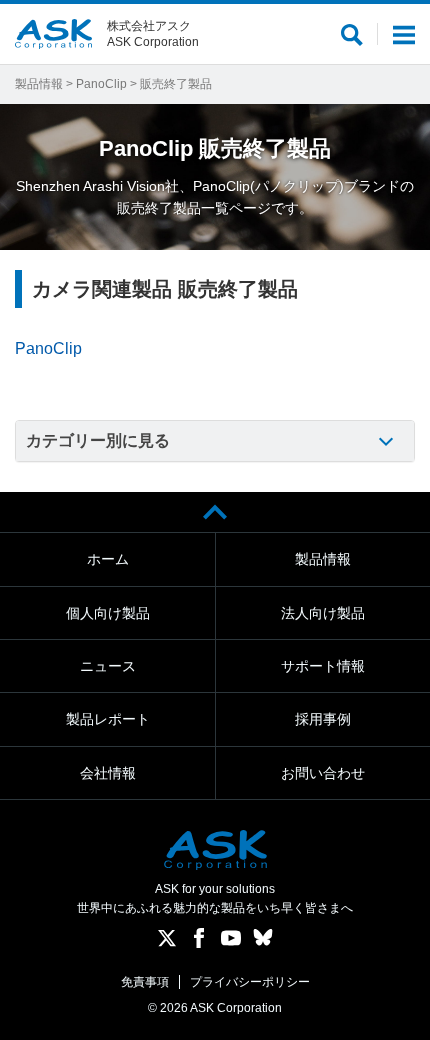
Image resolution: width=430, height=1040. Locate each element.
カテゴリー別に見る (98, 440)
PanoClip (101, 84)
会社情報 (108, 773)
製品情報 (39, 84)
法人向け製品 (323, 613)
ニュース (108, 666)
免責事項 (145, 982)
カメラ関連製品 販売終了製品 (165, 289)
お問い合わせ (323, 773)
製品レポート (108, 719)
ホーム (108, 559)
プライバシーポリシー (250, 982)
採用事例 (323, 719)
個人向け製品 (108, 613)
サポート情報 (323, 666)
